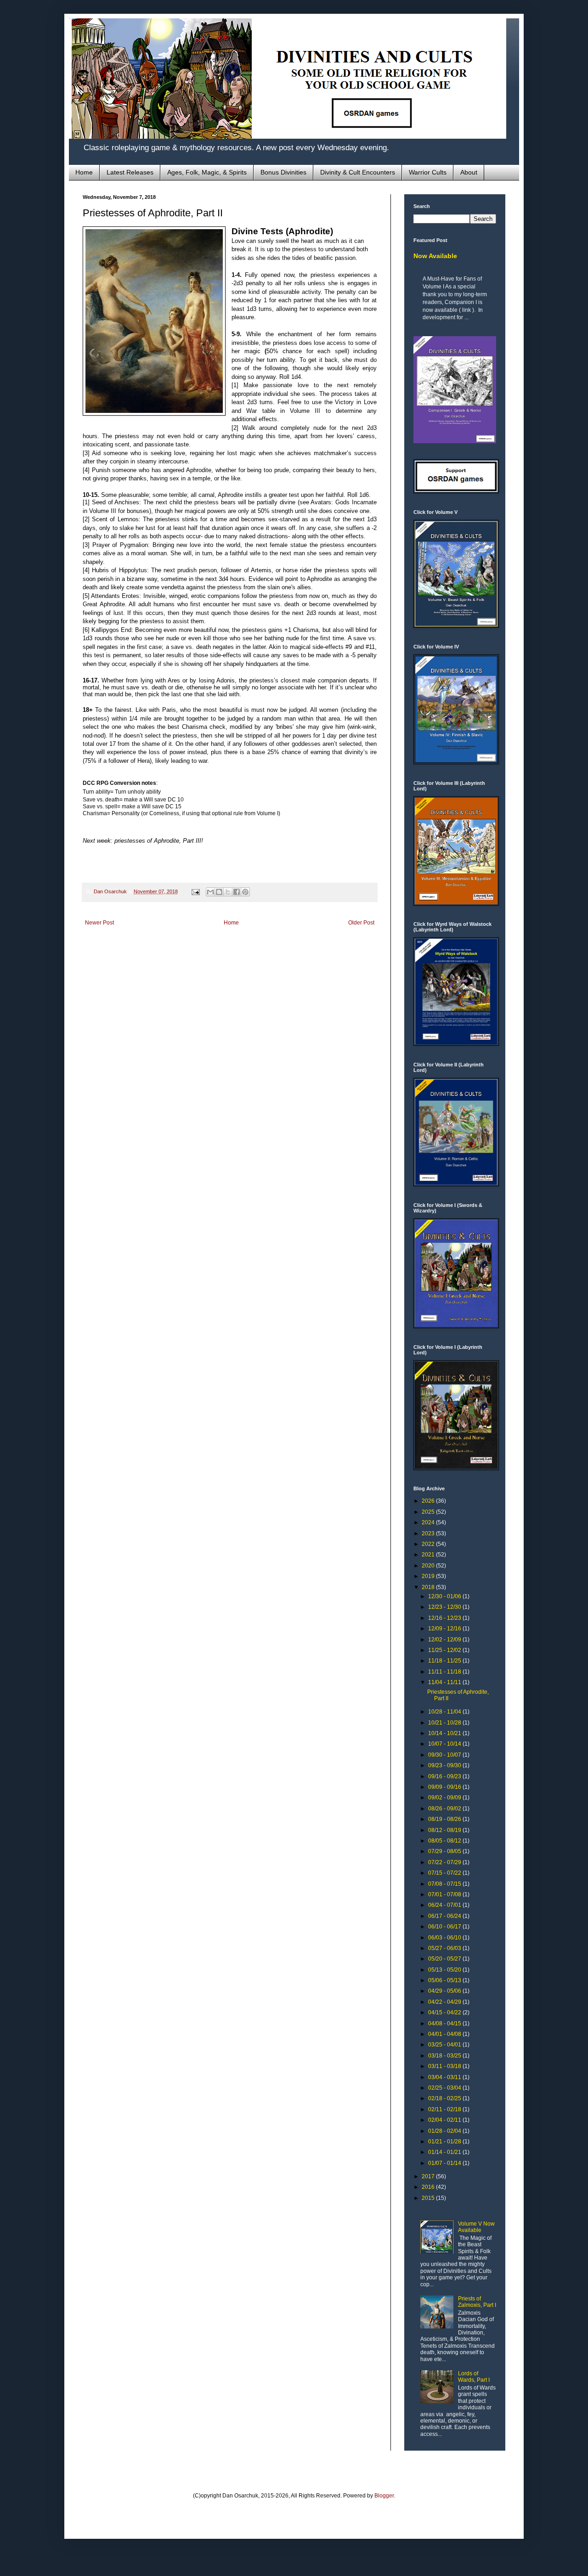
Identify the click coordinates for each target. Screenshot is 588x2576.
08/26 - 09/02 (445, 1809)
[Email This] (210, 892)
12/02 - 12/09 (445, 1640)
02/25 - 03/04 (445, 2088)
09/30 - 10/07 (445, 1755)
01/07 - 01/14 (445, 2163)
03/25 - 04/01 (445, 2045)
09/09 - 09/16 (445, 1787)
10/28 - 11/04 (445, 1712)
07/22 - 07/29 (445, 1862)
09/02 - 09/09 (445, 1798)
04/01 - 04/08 (445, 2034)
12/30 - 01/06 (445, 1596)
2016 (429, 2187)
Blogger (384, 2496)
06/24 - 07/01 (445, 1905)
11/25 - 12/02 (445, 1650)
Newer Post (99, 923)
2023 (429, 1533)
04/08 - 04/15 (445, 2024)
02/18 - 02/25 (445, 2098)
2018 (429, 1587)
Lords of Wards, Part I (474, 2377)
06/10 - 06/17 (445, 1927)
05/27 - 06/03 (445, 1948)
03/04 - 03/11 (445, 2077)
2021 (429, 1555)
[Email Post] (195, 891)
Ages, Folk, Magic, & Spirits (207, 172)
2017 (429, 2176)
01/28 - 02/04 (445, 2131)
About (469, 172)
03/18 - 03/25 (445, 2056)
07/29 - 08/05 (445, 1851)
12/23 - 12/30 (445, 1607)
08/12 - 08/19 (445, 1830)
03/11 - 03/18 (445, 2066)
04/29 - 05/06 (445, 1991)
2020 (429, 1566)
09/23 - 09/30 (445, 1765)
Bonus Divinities (283, 172)
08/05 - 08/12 (445, 1841)
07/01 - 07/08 (445, 1894)
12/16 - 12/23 (445, 1618)
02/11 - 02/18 (445, 2109)
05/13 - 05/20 (445, 1970)
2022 (429, 1544)
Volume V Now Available (476, 2227)
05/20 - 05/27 (445, 1959)
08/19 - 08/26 (445, 1819)
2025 (429, 1512)
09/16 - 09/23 (445, 1776)
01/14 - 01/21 (445, 2152)
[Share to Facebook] (237, 892)
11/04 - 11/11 (445, 1682)
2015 (429, 2198)
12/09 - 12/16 (445, 1629)
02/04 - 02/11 (445, 2120)
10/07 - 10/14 (445, 1744)
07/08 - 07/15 (445, 1884)
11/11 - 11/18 (445, 1672)
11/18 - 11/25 (445, 1661)
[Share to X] (228, 892)
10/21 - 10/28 (445, 1723)
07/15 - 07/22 (445, 1873)
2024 (429, 1522)
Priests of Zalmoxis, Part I (477, 2302)
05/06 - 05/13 (445, 1980)
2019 (429, 1576)
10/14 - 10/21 (445, 1733)
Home (84, 172)
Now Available (435, 256)
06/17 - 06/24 (445, 1916)
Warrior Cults (428, 172)
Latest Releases (130, 172)
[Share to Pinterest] (245, 892)
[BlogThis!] (219, 892)
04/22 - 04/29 (445, 2002)
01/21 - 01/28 (445, 2142)
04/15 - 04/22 (445, 2012)
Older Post (361, 923)
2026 (429, 1501)
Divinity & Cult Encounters (358, 172)
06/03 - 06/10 (445, 1938)
